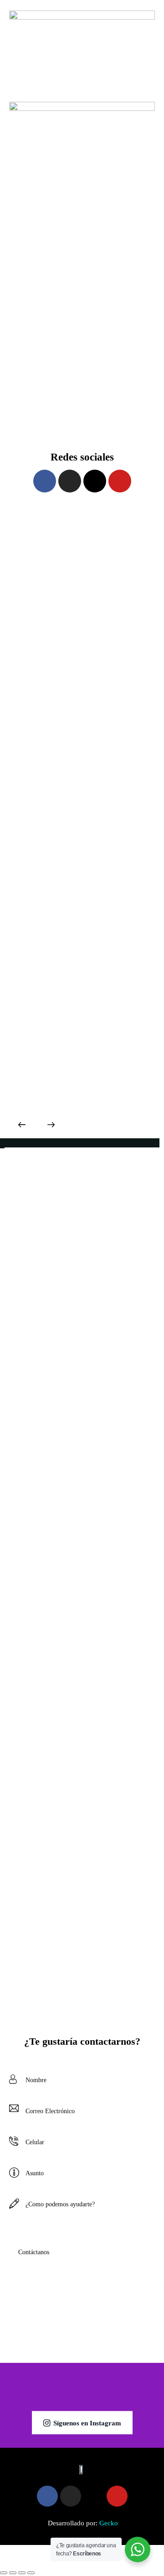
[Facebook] (45, 481)
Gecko (109, 2523)
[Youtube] (120, 481)
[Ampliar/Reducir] (4, 2573)
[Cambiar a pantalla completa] (13, 2573)
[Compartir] (22, 2573)
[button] (22, 1126)
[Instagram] (70, 481)
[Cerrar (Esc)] (31, 2573)
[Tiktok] (95, 481)
